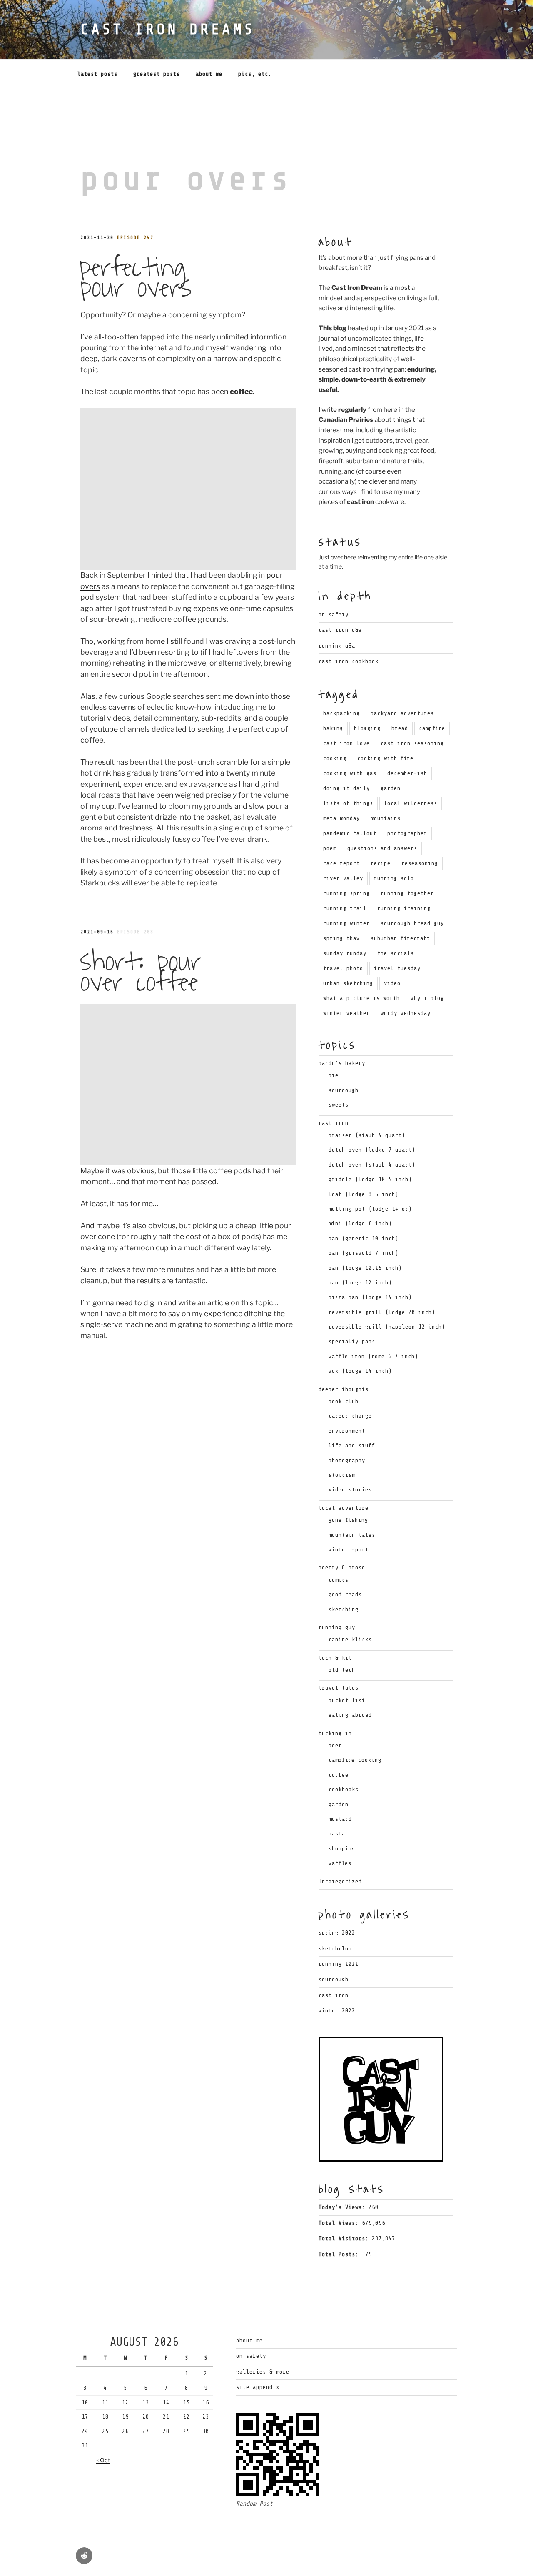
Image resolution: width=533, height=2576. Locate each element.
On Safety (334, 615)
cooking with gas (350, 773)
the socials (396, 953)
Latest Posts (97, 74)
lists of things (348, 803)
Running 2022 (339, 1964)
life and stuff (352, 1445)
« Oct (103, 2460)
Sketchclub (335, 1949)
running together (407, 893)
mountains (386, 818)
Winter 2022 (337, 2011)
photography (347, 1460)
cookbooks (344, 1789)
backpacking (341, 713)
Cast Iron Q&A (340, 630)
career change (350, 1416)
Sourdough (334, 1979)
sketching (344, 1610)
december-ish (407, 773)
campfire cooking (355, 1760)
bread (400, 728)
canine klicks (350, 1640)
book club (344, 1401)
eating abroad (350, 1715)
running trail (345, 908)
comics (339, 1580)
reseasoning (420, 863)
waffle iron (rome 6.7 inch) (373, 1356)
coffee (339, 1775)
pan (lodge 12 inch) (360, 1283)
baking (333, 728)
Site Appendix (258, 2387)
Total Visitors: (345, 2238)
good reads (345, 1595)
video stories (350, 1490)
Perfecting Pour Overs (136, 278)
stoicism (342, 1475)
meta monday (341, 818)
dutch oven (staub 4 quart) (372, 1165)
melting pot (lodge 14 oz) (370, 1209)
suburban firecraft (400, 938)
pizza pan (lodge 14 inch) (370, 1297)
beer (335, 1745)
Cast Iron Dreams (168, 29)
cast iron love (346, 743)
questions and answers (382, 848)
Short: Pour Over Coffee (140, 972)
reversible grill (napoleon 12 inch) (387, 1327)
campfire (432, 728)
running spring (346, 893)
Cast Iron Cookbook (349, 661)
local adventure (344, 1508)
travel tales (339, 1688)
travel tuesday (397, 968)
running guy (337, 1627)
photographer (407, 833)
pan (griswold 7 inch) (364, 1253)
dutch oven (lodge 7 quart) (372, 1150)
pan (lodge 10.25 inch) (365, 1268)
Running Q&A (337, 646)
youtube (104, 729)
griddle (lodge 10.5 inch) (370, 1179)
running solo (394, 878)
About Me (209, 74)
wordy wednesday (406, 1013)
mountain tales (352, 1535)
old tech (342, 1670)
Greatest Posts (157, 74)
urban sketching (348, 983)
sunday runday (345, 953)
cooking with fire (385, 758)
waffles (340, 1863)
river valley (343, 878)
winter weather (346, 1013)
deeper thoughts (344, 1389)
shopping (342, 1849)
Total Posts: (340, 2254)
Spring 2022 (337, 1933)
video (392, 983)
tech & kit (335, 1658)
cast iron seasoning (412, 743)
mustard (340, 1819)
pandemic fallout (350, 833)
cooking (335, 758)
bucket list (347, 1700)
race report (341, 863)
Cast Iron (334, 1995)
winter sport (349, 1550)
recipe (381, 863)
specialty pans (352, 1341)
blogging (367, 728)
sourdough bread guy (412, 923)
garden (391, 788)
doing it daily (346, 788)
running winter (346, 923)
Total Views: (340, 2223)
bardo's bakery (342, 1063)
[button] (188, 489)
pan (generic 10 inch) (364, 1238)
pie (334, 1075)
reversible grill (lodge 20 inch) (382, 1312)
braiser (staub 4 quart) (367, 1135)
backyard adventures (402, 713)
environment (347, 1431)
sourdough (344, 1090)
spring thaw (341, 938)
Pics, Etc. (255, 74)
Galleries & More (263, 2372)
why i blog (427, 998)
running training (404, 908)
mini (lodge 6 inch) (360, 1223)
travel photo (343, 968)
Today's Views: (344, 2207)
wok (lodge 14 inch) (360, 1371)
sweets (339, 1105)
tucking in (335, 1733)
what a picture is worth (361, 998)
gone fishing (348, 1520)
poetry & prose (342, 1567)
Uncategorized (340, 1882)
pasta (337, 1834)
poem (330, 848)
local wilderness (411, 803)
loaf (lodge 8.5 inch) (364, 1194)
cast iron (334, 1123)
